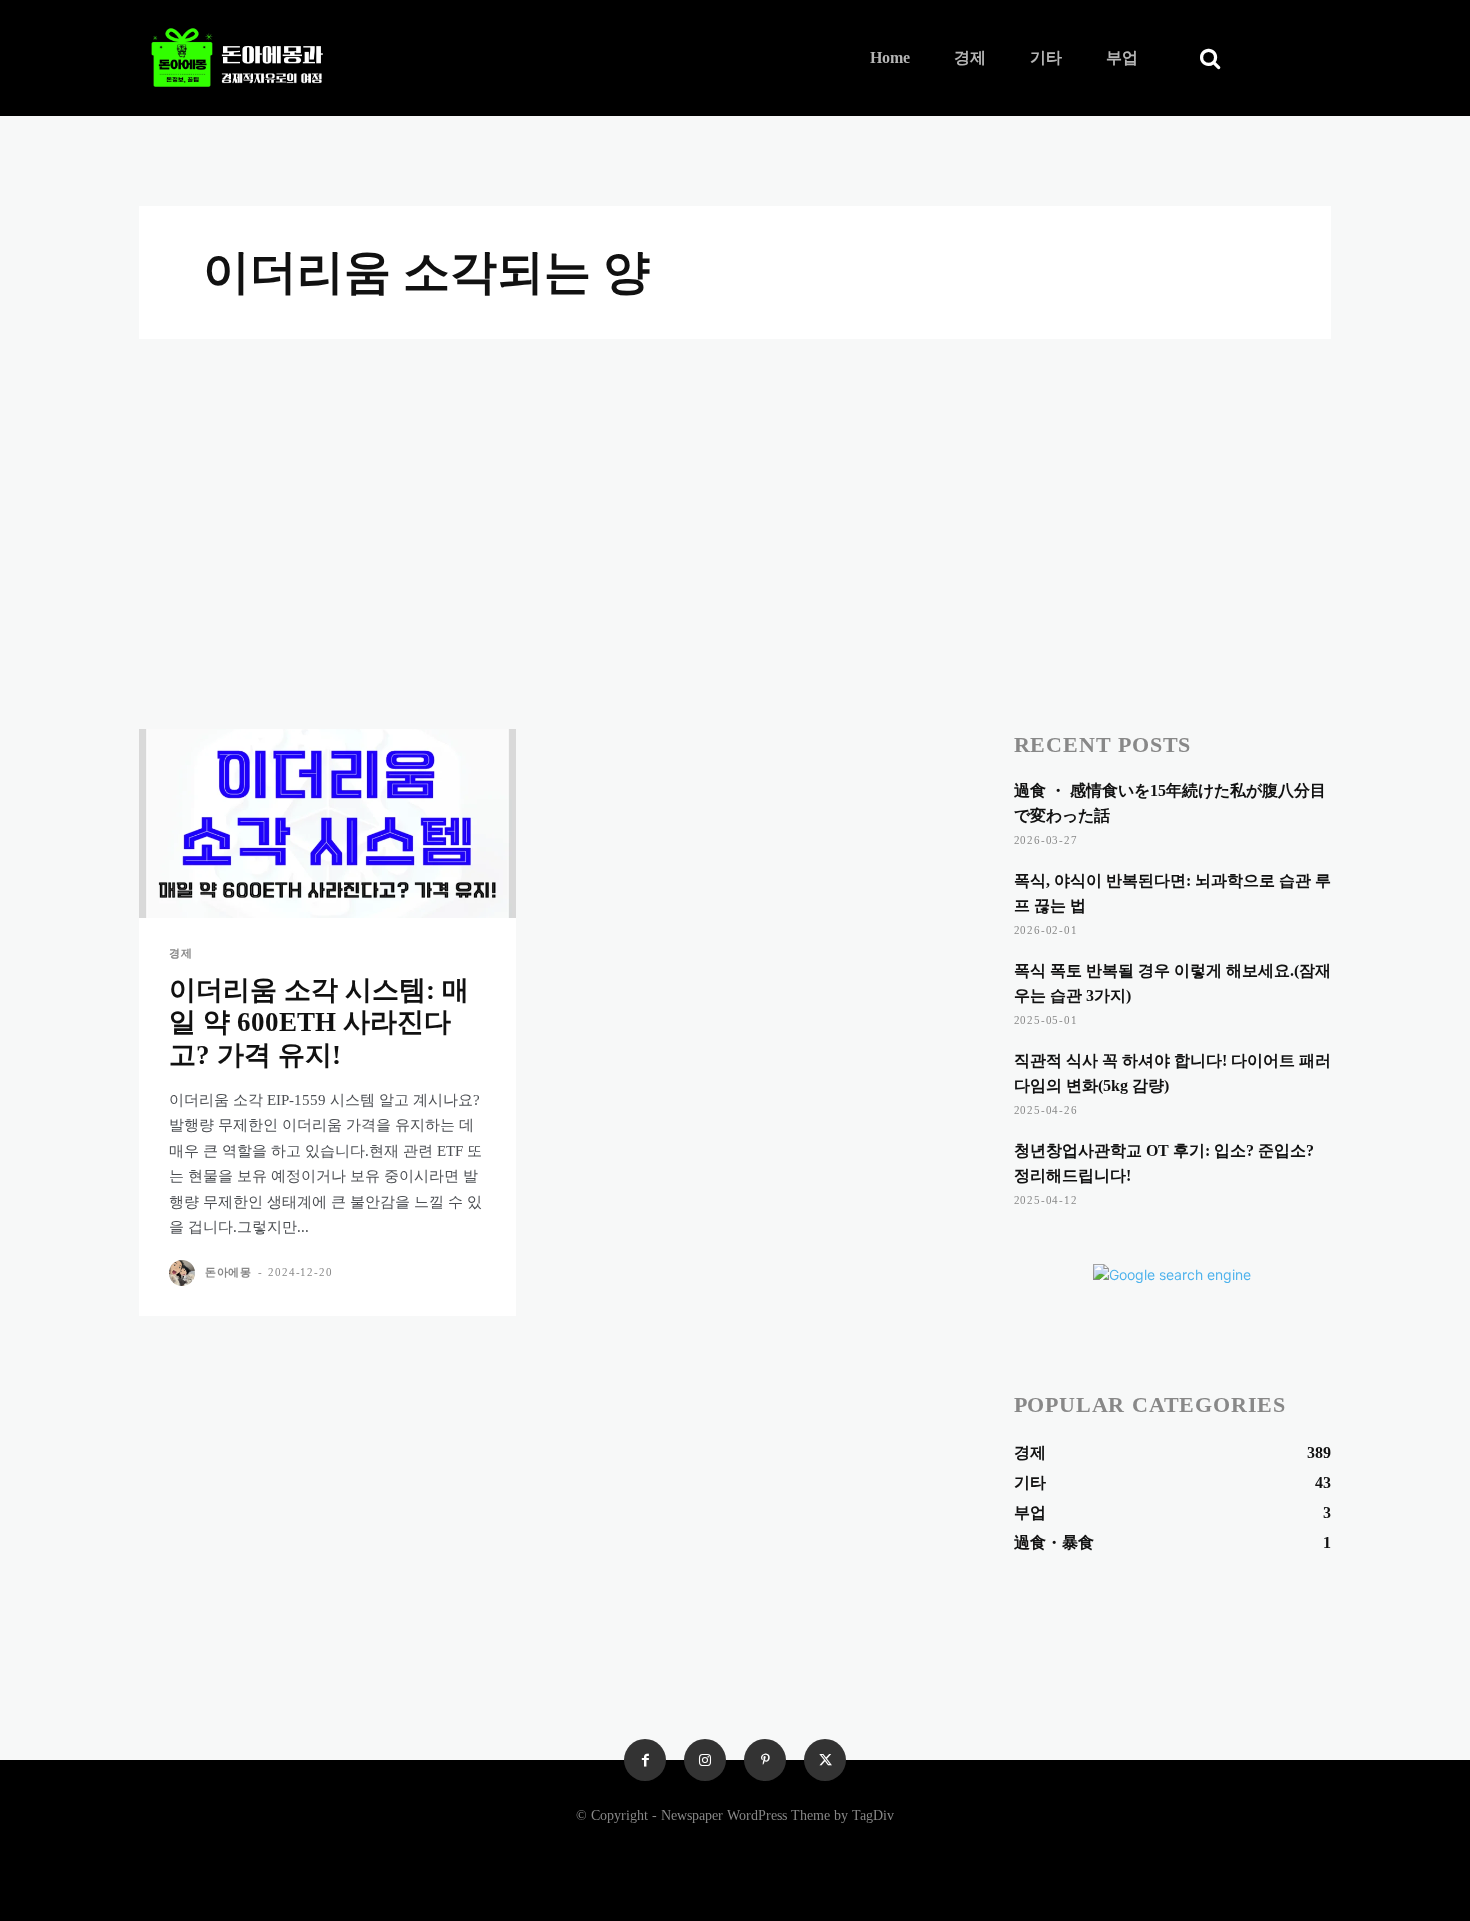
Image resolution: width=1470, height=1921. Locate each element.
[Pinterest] (765, 1760)
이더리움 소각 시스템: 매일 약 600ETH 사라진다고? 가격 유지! (319, 1022)
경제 (181, 953)
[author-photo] (185, 1273)
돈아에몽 (228, 1272)
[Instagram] (705, 1760)
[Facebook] (645, 1760)
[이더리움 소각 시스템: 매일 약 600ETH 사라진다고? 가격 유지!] (327, 823)
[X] (825, 1760)
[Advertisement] (735, 489)
